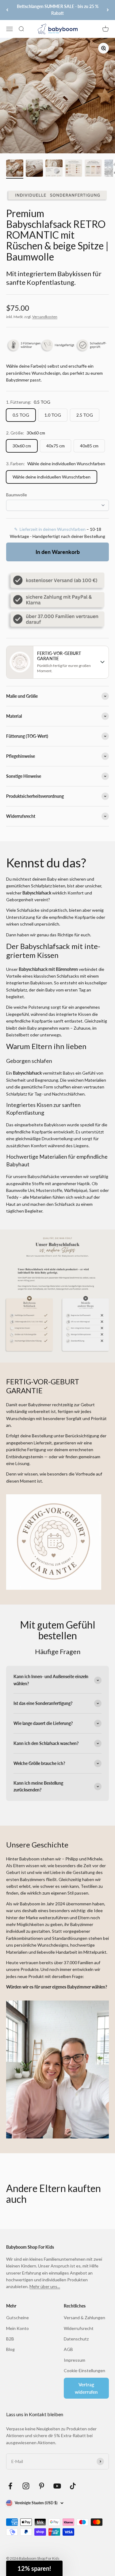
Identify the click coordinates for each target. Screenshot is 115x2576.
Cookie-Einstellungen (84, 2370)
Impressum (75, 2360)
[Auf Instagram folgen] (26, 2486)
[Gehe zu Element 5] (93, 169)
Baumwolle (17, 495)
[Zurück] (7, 10)
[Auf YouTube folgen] (57, 2486)
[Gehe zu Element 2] (34, 169)
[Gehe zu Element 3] (54, 169)
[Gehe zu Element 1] (15, 169)
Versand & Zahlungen (84, 2318)
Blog (10, 2349)
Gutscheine (17, 2318)
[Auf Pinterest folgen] (42, 2486)
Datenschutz (76, 2339)
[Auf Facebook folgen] (10, 2486)
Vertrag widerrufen (86, 2388)
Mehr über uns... (45, 2286)
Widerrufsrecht (79, 2328)
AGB (68, 2349)
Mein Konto (17, 2328)
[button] (34, 2568)
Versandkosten (45, 317)
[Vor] (108, 10)
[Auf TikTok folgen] (73, 2486)
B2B (10, 2339)
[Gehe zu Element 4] (74, 169)
